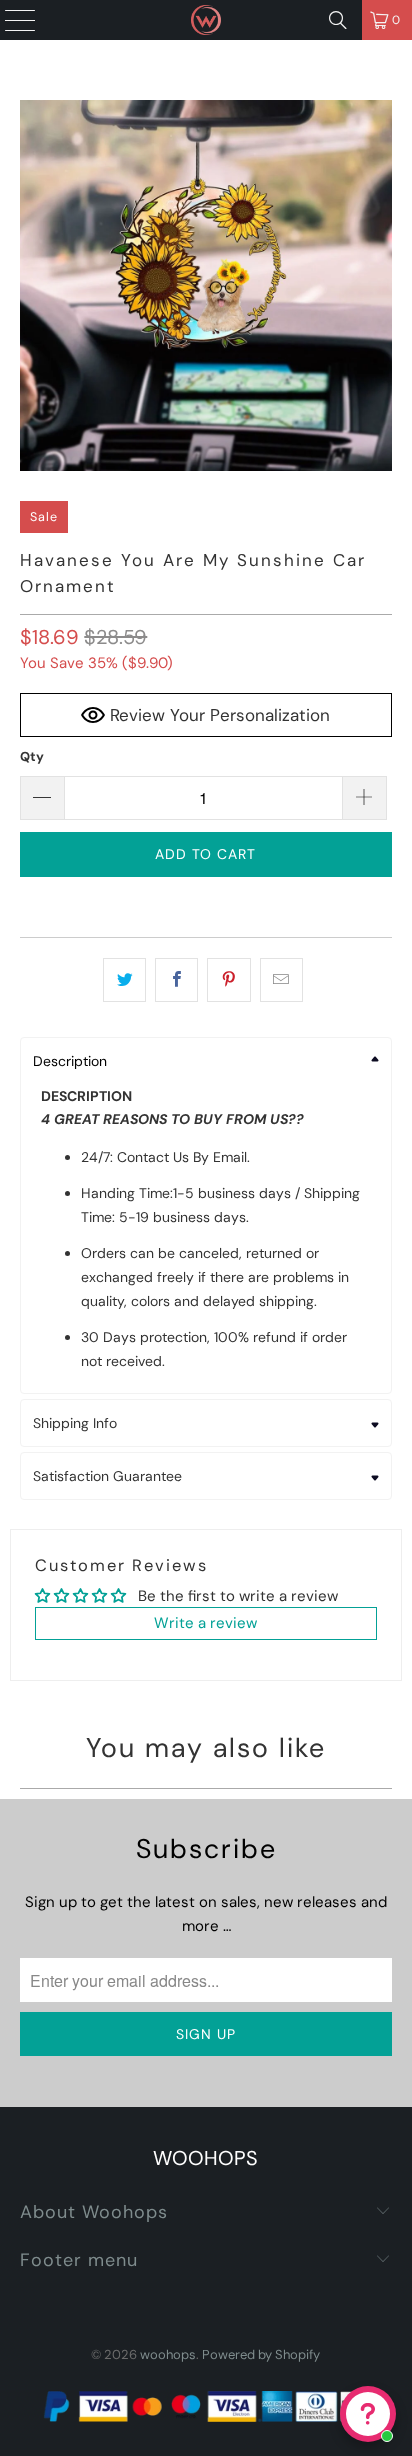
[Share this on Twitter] (124, 980)
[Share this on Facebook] (176, 980)
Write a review (205, 1623)
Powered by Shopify (261, 2354)
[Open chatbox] (368, 2414)
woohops (168, 2354)
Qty (32, 756)
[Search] (338, 20)
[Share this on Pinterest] (228, 980)
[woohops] (206, 20)
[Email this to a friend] (281, 980)
